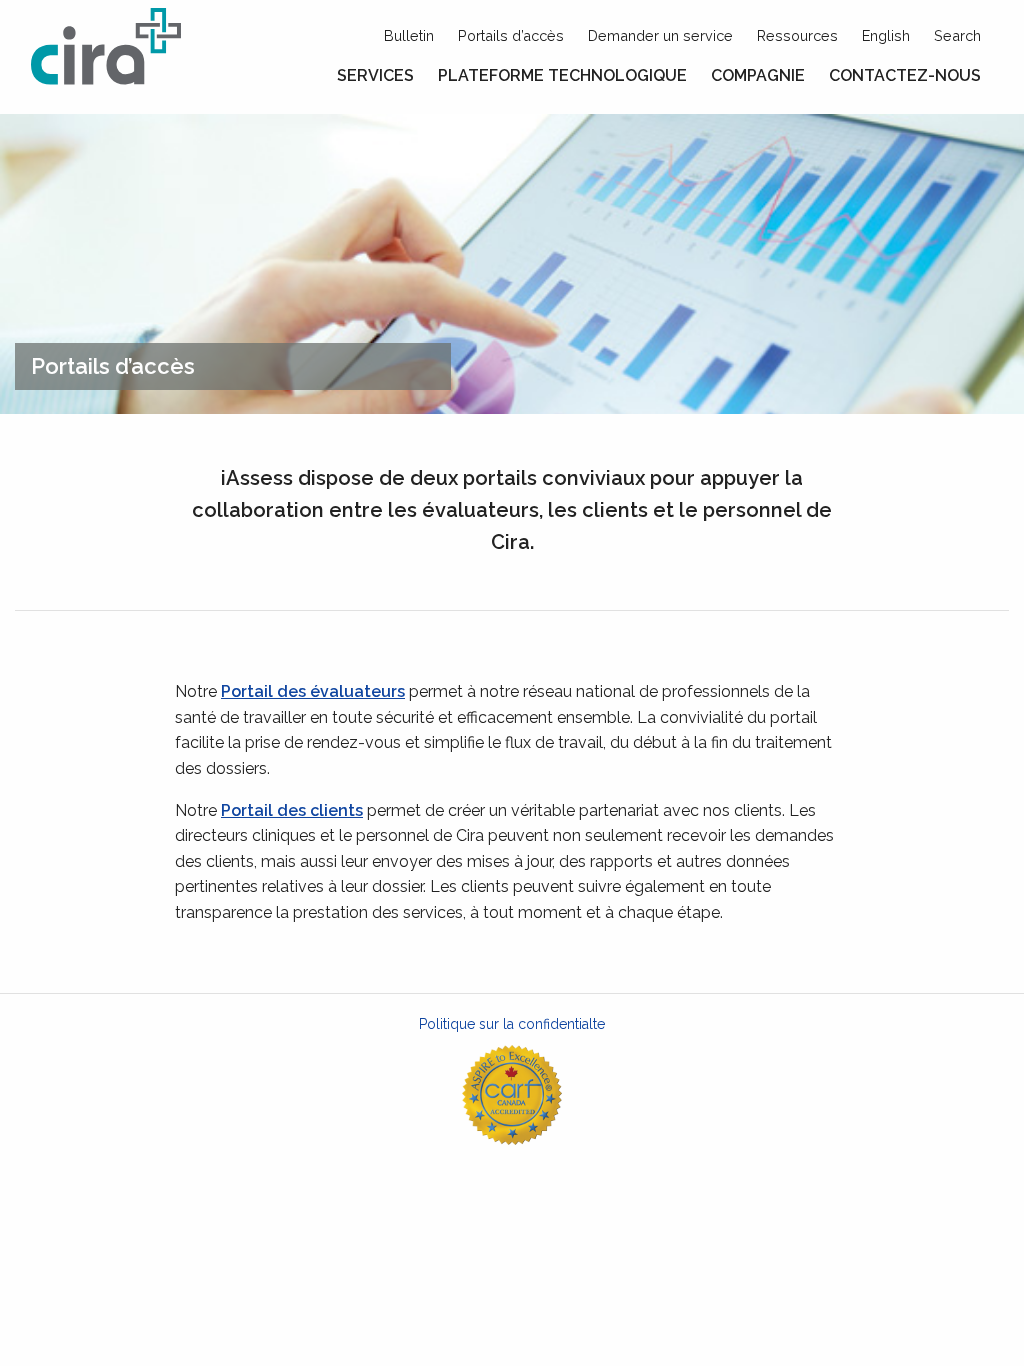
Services (375, 75)
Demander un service (660, 35)
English (886, 35)
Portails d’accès (511, 35)
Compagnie (758, 75)
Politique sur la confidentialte (512, 1024)
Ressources (797, 35)
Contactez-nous (905, 75)
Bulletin (409, 35)
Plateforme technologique (562, 75)
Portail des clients (292, 810)
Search (957, 35)
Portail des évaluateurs (313, 691)
